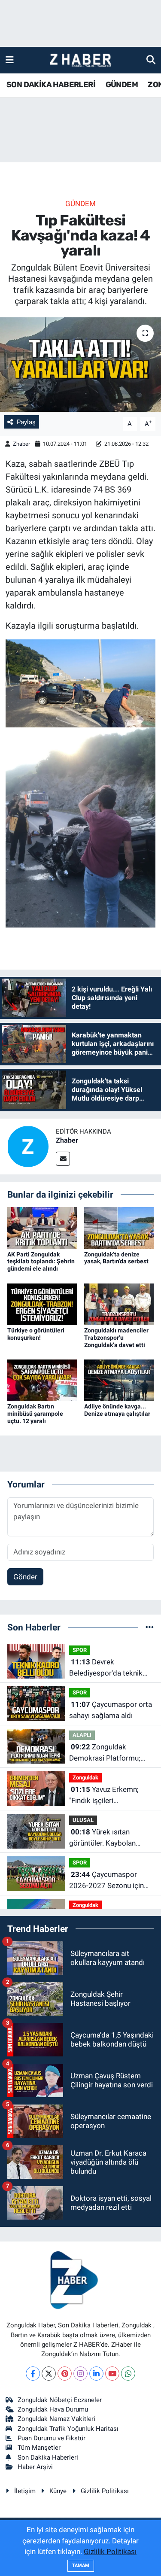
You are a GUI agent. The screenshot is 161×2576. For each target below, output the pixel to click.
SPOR (80, 1650)
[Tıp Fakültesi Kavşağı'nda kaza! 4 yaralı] (80, 365)
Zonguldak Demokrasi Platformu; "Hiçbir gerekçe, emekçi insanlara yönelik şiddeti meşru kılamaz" (108, 1753)
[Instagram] (80, 2374)
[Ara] (151, 60)
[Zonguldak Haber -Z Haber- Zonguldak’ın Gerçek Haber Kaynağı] (80, 60)
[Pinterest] (65, 2374)
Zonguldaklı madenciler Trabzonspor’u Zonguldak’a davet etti (116, 1338)
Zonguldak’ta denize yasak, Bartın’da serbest (116, 1258)
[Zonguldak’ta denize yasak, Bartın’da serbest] (119, 1227)
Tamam (81, 2565)
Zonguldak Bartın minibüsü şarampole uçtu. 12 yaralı (35, 1414)
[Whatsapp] (128, 2374)
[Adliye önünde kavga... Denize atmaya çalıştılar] (119, 1380)
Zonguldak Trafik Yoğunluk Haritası (68, 2429)
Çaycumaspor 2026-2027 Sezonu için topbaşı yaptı (106, 1881)
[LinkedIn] (96, 2374)
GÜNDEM (122, 85)
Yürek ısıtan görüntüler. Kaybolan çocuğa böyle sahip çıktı (108, 1838)
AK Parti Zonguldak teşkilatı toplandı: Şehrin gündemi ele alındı (41, 1262)
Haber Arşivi (35, 2467)
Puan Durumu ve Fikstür (52, 2438)
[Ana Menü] (10, 60)
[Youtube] (112, 2374)
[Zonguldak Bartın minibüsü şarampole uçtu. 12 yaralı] (42, 1380)
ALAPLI (82, 1735)
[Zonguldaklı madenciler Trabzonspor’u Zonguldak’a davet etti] (119, 1304)
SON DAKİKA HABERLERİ (51, 85)
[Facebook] (33, 2374)
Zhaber (22, 444)
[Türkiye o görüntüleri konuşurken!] (42, 1304)
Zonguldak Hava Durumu (53, 2409)
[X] (49, 2374)
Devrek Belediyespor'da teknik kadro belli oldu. (106, 1668)
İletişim (25, 2491)
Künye (58, 2491)
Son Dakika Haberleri (48, 2457)
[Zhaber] (28, 1146)
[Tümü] (150, 1627)
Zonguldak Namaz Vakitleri (56, 2419)
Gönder (25, 1577)
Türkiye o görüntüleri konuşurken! (36, 1334)
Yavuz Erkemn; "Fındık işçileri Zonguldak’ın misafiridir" (108, 1796)
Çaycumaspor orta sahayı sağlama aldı (111, 1710)
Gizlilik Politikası (105, 2491)
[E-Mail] (63, 1159)
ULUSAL (83, 1820)
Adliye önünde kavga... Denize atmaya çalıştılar (117, 1410)
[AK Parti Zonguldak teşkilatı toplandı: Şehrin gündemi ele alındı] (42, 1227)
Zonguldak (85, 1778)
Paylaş (26, 422)
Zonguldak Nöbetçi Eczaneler (60, 2400)
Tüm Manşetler (39, 2448)
